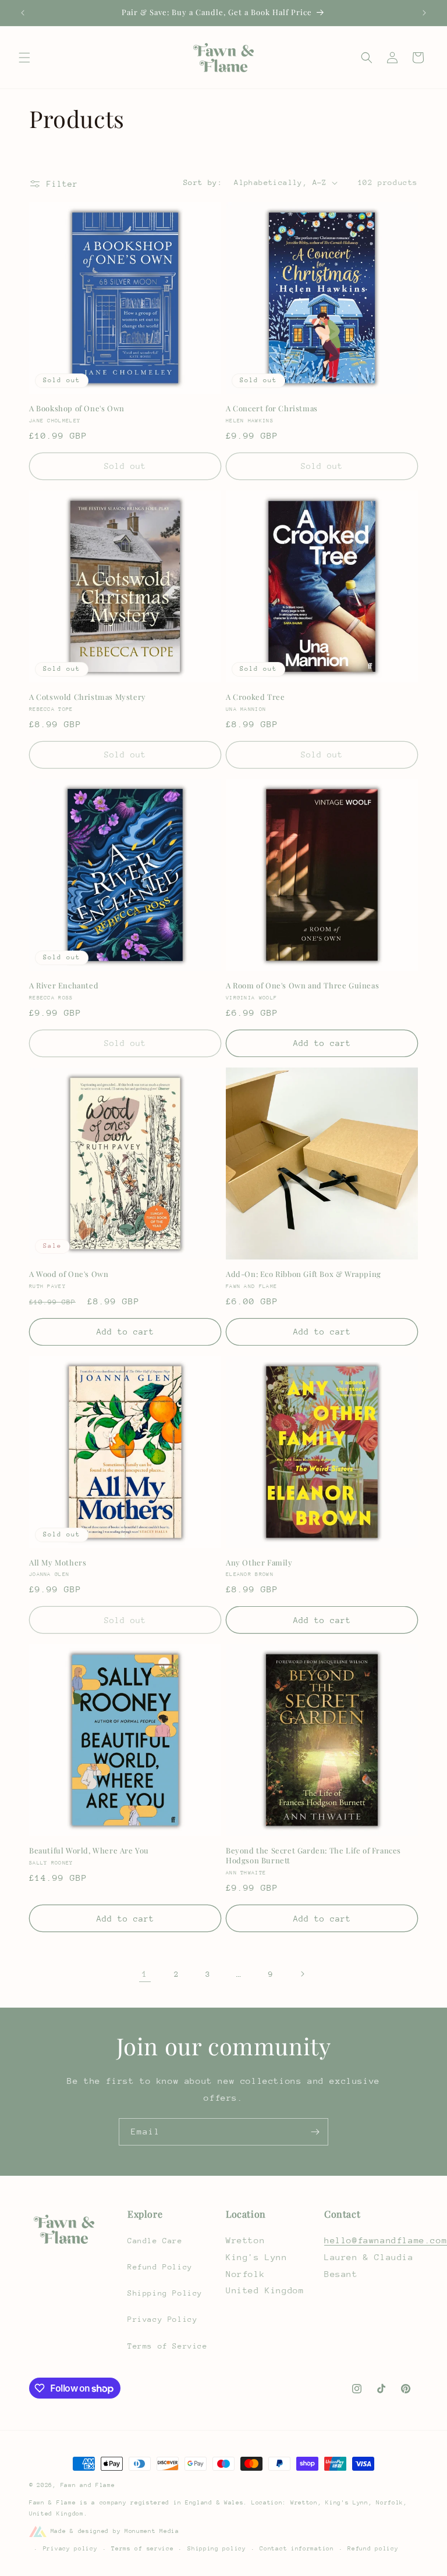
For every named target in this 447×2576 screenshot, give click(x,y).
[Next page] (302, 1974)
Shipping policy (217, 2549)
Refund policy (373, 2549)
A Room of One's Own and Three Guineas (302, 985)
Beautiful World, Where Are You (89, 1851)
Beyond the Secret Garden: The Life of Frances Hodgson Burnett (313, 1855)
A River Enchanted (64, 985)
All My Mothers (58, 1563)
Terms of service (142, 2549)
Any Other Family (259, 1563)
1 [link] (145, 1974)
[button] (24, 58)
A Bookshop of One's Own (77, 408)
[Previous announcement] (23, 13)
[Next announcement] (424, 13)
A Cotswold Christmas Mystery (88, 697)
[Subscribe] (315, 2132)
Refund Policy (160, 2267)
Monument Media (152, 2531)
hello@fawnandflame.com (386, 2240)
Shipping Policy (165, 2293)
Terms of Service (168, 2346)
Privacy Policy (162, 2319)
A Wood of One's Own (69, 1274)
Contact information (297, 2549)
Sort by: (203, 182)
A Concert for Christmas (272, 408)
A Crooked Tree (255, 697)
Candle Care (155, 2241)
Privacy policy (70, 2549)
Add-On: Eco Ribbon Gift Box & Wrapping (304, 1274)
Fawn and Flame (88, 2485)
